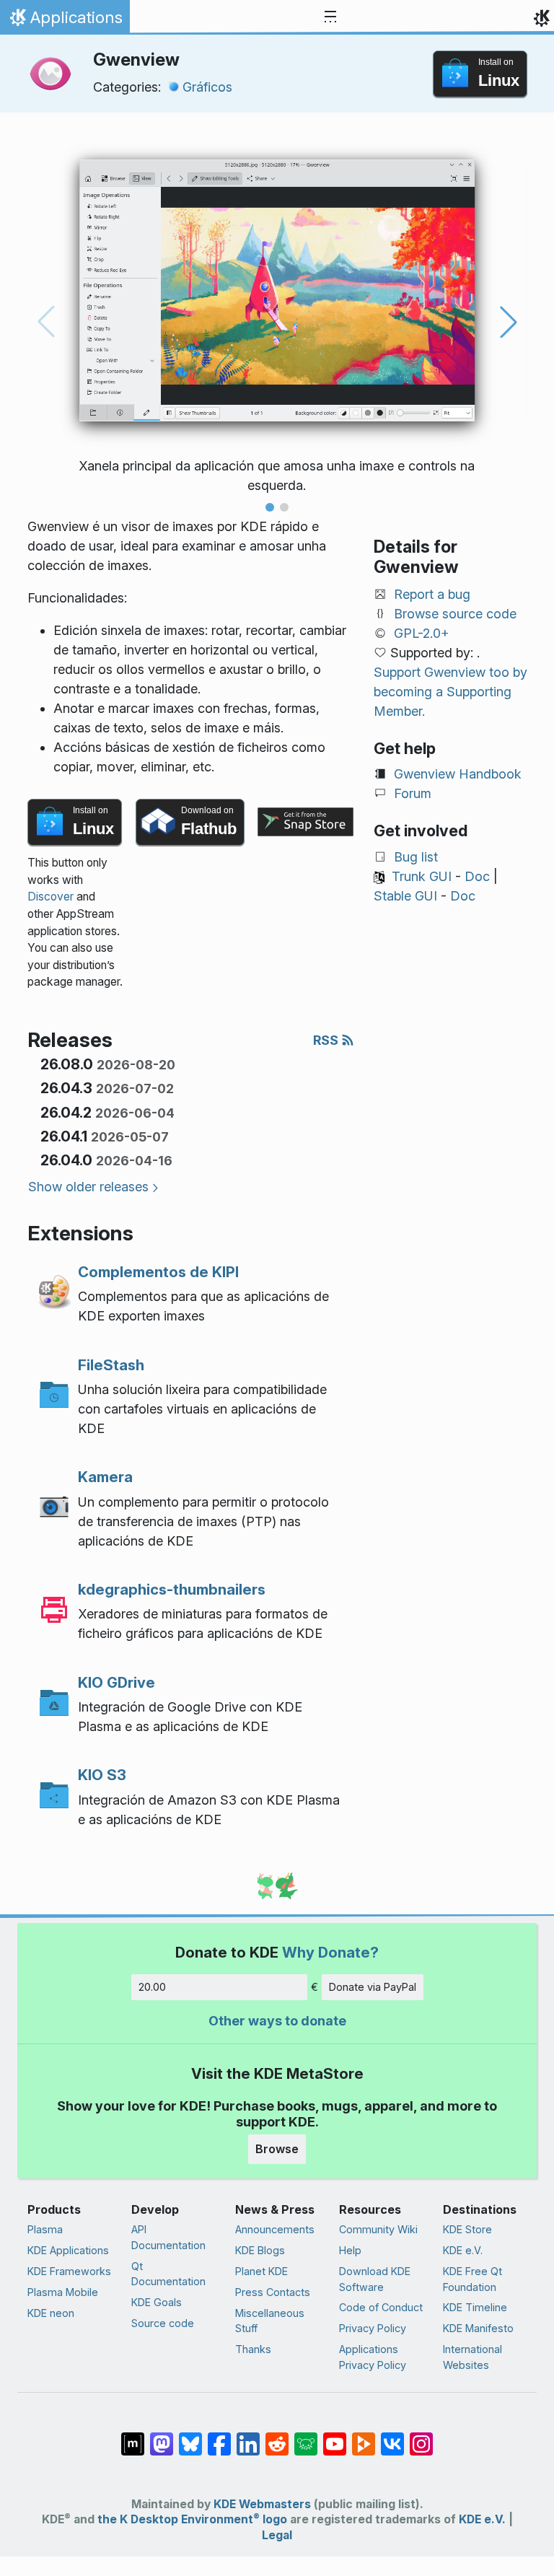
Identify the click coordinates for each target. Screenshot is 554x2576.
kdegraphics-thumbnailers (172, 1589)
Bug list (416, 857)
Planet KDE (261, 2271)
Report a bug (432, 594)
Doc (477, 876)
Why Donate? (330, 1952)
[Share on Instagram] (421, 2437)
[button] (270, 507)
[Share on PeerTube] (364, 2437)
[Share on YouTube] (335, 2437)
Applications (65, 21)
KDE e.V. (463, 2250)
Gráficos (207, 87)
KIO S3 (102, 1775)
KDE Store (467, 2229)
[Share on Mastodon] (162, 2437)
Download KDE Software (375, 2279)
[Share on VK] (392, 2437)
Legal (277, 2535)
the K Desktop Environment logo (192, 2519)
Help (350, 2250)
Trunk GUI (422, 876)
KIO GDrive (116, 1682)
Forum (413, 793)
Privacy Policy (373, 2328)
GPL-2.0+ (422, 633)
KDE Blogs (260, 2250)
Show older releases (88, 1187)
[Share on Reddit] (277, 2437)
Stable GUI (405, 896)
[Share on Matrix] (133, 2437)
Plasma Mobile (63, 2292)
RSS (327, 1040)
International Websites (472, 2357)
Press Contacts (273, 2292)
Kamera (105, 1477)
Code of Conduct (381, 2307)
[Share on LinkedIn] (248, 2437)
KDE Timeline (475, 2307)
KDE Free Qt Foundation (472, 2279)
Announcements (275, 2229)
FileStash (111, 1365)
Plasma (45, 2229)
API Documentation (168, 2237)
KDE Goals (157, 2302)
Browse (277, 2149)
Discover (50, 897)
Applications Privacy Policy (373, 2357)
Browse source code (455, 614)
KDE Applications (68, 2250)
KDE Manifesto (478, 2328)
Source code (163, 2323)
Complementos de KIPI (158, 1272)
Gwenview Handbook (458, 774)
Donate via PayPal (373, 1987)
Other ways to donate (277, 2021)
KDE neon (51, 2313)
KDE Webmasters (262, 2504)
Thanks (253, 2349)
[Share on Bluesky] (190, 2437)
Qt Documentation (168, 2274)
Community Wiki (378, 2229)
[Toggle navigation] (330, 17)
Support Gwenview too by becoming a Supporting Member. (450, 692)
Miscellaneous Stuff (270, 2321)
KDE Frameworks (69, 2271)
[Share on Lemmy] (306, 2437)
